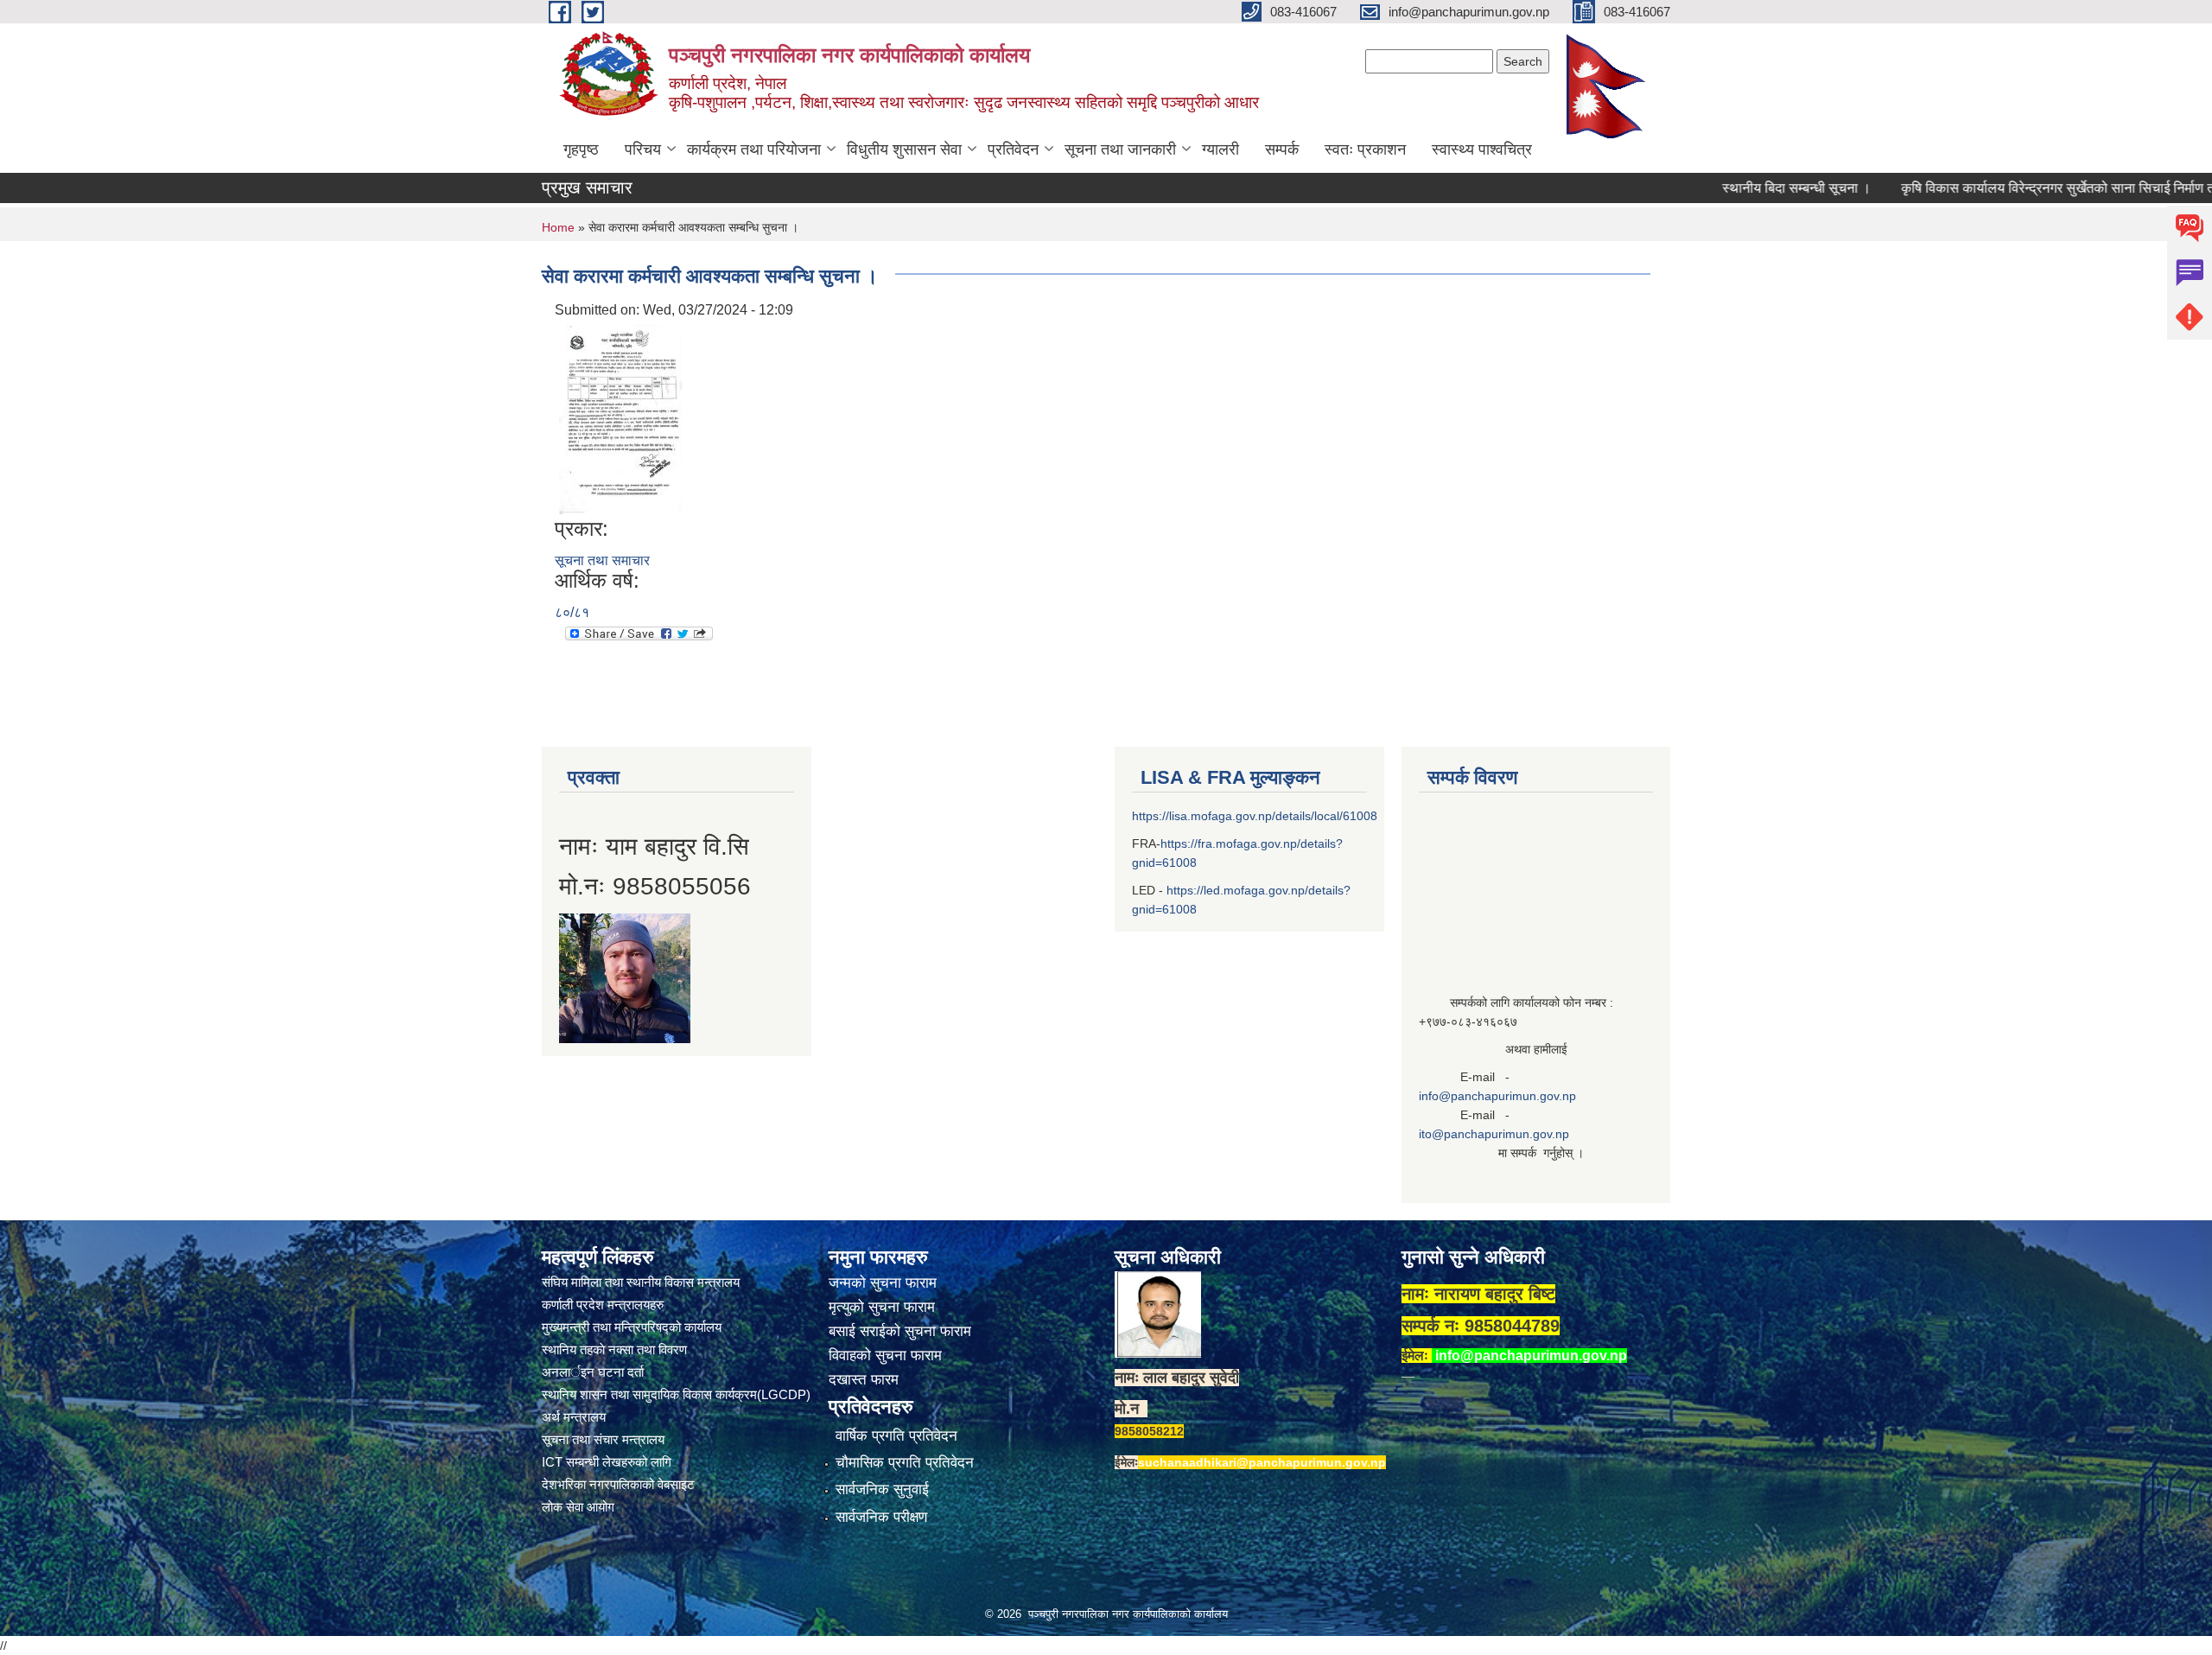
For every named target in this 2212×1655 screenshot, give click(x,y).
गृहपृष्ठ (581, 150)
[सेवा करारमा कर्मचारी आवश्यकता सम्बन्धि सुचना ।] (620, 418)
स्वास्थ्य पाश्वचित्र (1482, 150)
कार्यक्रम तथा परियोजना (754, 150)
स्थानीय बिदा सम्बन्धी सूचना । (1745, 188)
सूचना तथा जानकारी (1120, 150)
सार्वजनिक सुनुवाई (882, 1489)
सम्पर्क (1282, 150)
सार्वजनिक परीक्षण (881, 1517)
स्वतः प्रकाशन (1365, 150)
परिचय (643, 150)
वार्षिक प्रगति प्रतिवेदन (896, 1436)
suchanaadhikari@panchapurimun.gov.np (1262, 1462)
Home (558, 227)
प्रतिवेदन (1013, 150)
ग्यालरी (1220, 150)
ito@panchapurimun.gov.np (1494, 1134)
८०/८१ (572, 612)
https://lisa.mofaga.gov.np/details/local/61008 (1255, 816)
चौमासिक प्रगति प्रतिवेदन (905, 1463)
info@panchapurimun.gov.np (1497, 1096)
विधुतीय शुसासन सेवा (904, 150)
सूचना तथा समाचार (602, 560)
